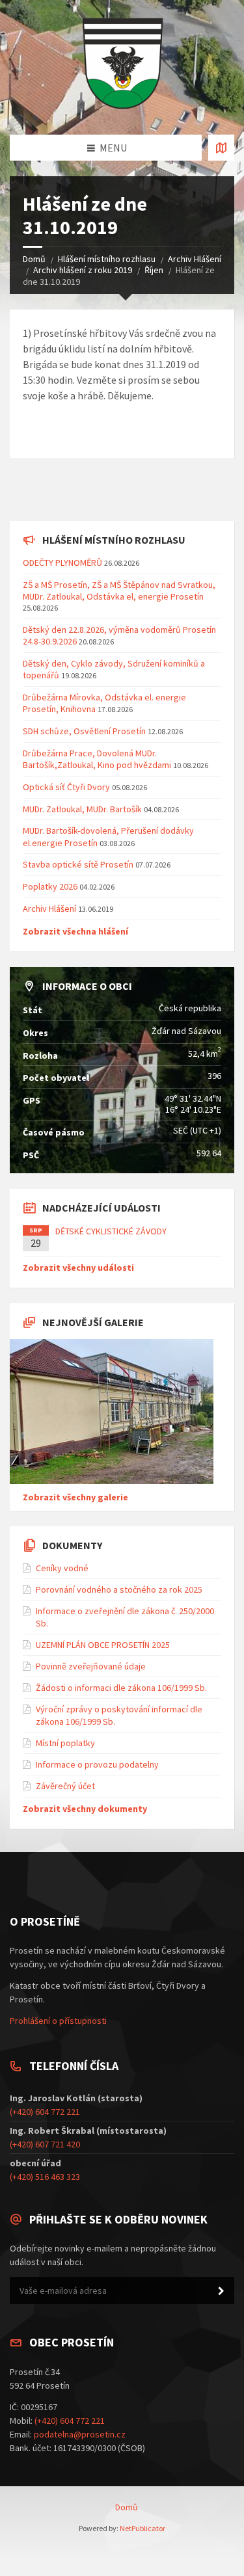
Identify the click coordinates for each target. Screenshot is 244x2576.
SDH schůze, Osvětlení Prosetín (84, 731)
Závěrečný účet (65, 1786)
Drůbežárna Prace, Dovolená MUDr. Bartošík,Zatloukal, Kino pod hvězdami (97, 759)
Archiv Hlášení (195, 259)
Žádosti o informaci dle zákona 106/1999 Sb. (121, 1688)
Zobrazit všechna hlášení (75, 931)
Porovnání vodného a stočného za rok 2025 (119, 1589)
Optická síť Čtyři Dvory (66, 787)
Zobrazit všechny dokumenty (85, 1809)
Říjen (154, 270)
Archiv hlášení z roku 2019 (83, 270)
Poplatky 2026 (50, 886)
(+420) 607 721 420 (45, 2144)
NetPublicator (142, 2528)
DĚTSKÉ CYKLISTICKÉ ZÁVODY (111, 1231)
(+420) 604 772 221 (45, 2112)
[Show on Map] (221, 148)
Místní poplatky (65, 1743)
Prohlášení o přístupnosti (58, 2021)
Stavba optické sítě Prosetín (78, 864)
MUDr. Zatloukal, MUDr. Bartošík (83, 809)
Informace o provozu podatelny (97, 1764)
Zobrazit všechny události (78, 1268)
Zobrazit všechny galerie (75, 1497)
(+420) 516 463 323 (45, 2177)
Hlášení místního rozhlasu (107, 259)
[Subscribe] (221, 2291)
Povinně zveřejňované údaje (91, 1666)
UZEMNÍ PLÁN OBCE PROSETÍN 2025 (103, 1645)
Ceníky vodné (62, 1568)
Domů (34, 259)
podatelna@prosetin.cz (80, 2434)
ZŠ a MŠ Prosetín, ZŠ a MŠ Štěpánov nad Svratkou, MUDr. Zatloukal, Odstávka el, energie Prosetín (119, 591)
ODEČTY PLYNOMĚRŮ (62, 563)
